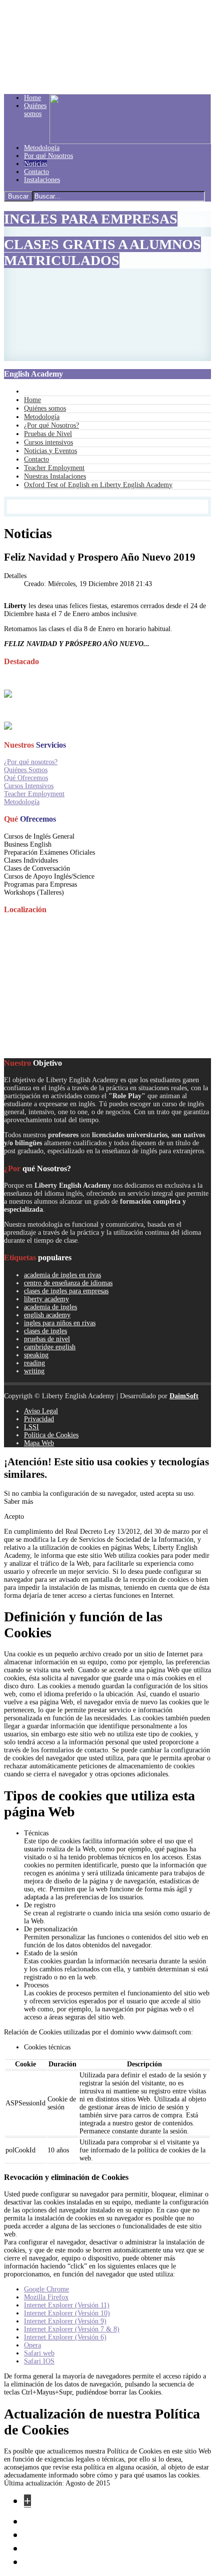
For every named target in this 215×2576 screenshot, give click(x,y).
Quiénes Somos (26, 770)
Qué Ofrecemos (26, 778)
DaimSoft (184, 1396)
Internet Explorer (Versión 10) (67, 2313)
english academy (47, 1315)
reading (34, 1363)
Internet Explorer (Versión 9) (65, 2321)
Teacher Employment (34, 794)
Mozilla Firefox (46, 2297)
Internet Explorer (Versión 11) (67, 2305)
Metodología (22, 802)
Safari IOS (39, 2361)
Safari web (39, 2353)
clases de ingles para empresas (66, 1291)
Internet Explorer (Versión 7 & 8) (72, 2329)
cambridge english (50, 1347)
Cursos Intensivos (29, 786)
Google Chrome (46, 2289)
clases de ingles (45, 1331)
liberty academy (46, 1299)
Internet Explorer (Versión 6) (65, 2337)
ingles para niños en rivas (60, 1323)
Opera (32, 2345)
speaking (36, 1355)
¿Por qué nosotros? (31, 762)
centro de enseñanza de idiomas (68, 1283)
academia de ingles (50, 1307)
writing (34, 1371)
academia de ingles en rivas (62, 1275)
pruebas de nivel (47, 1339)
